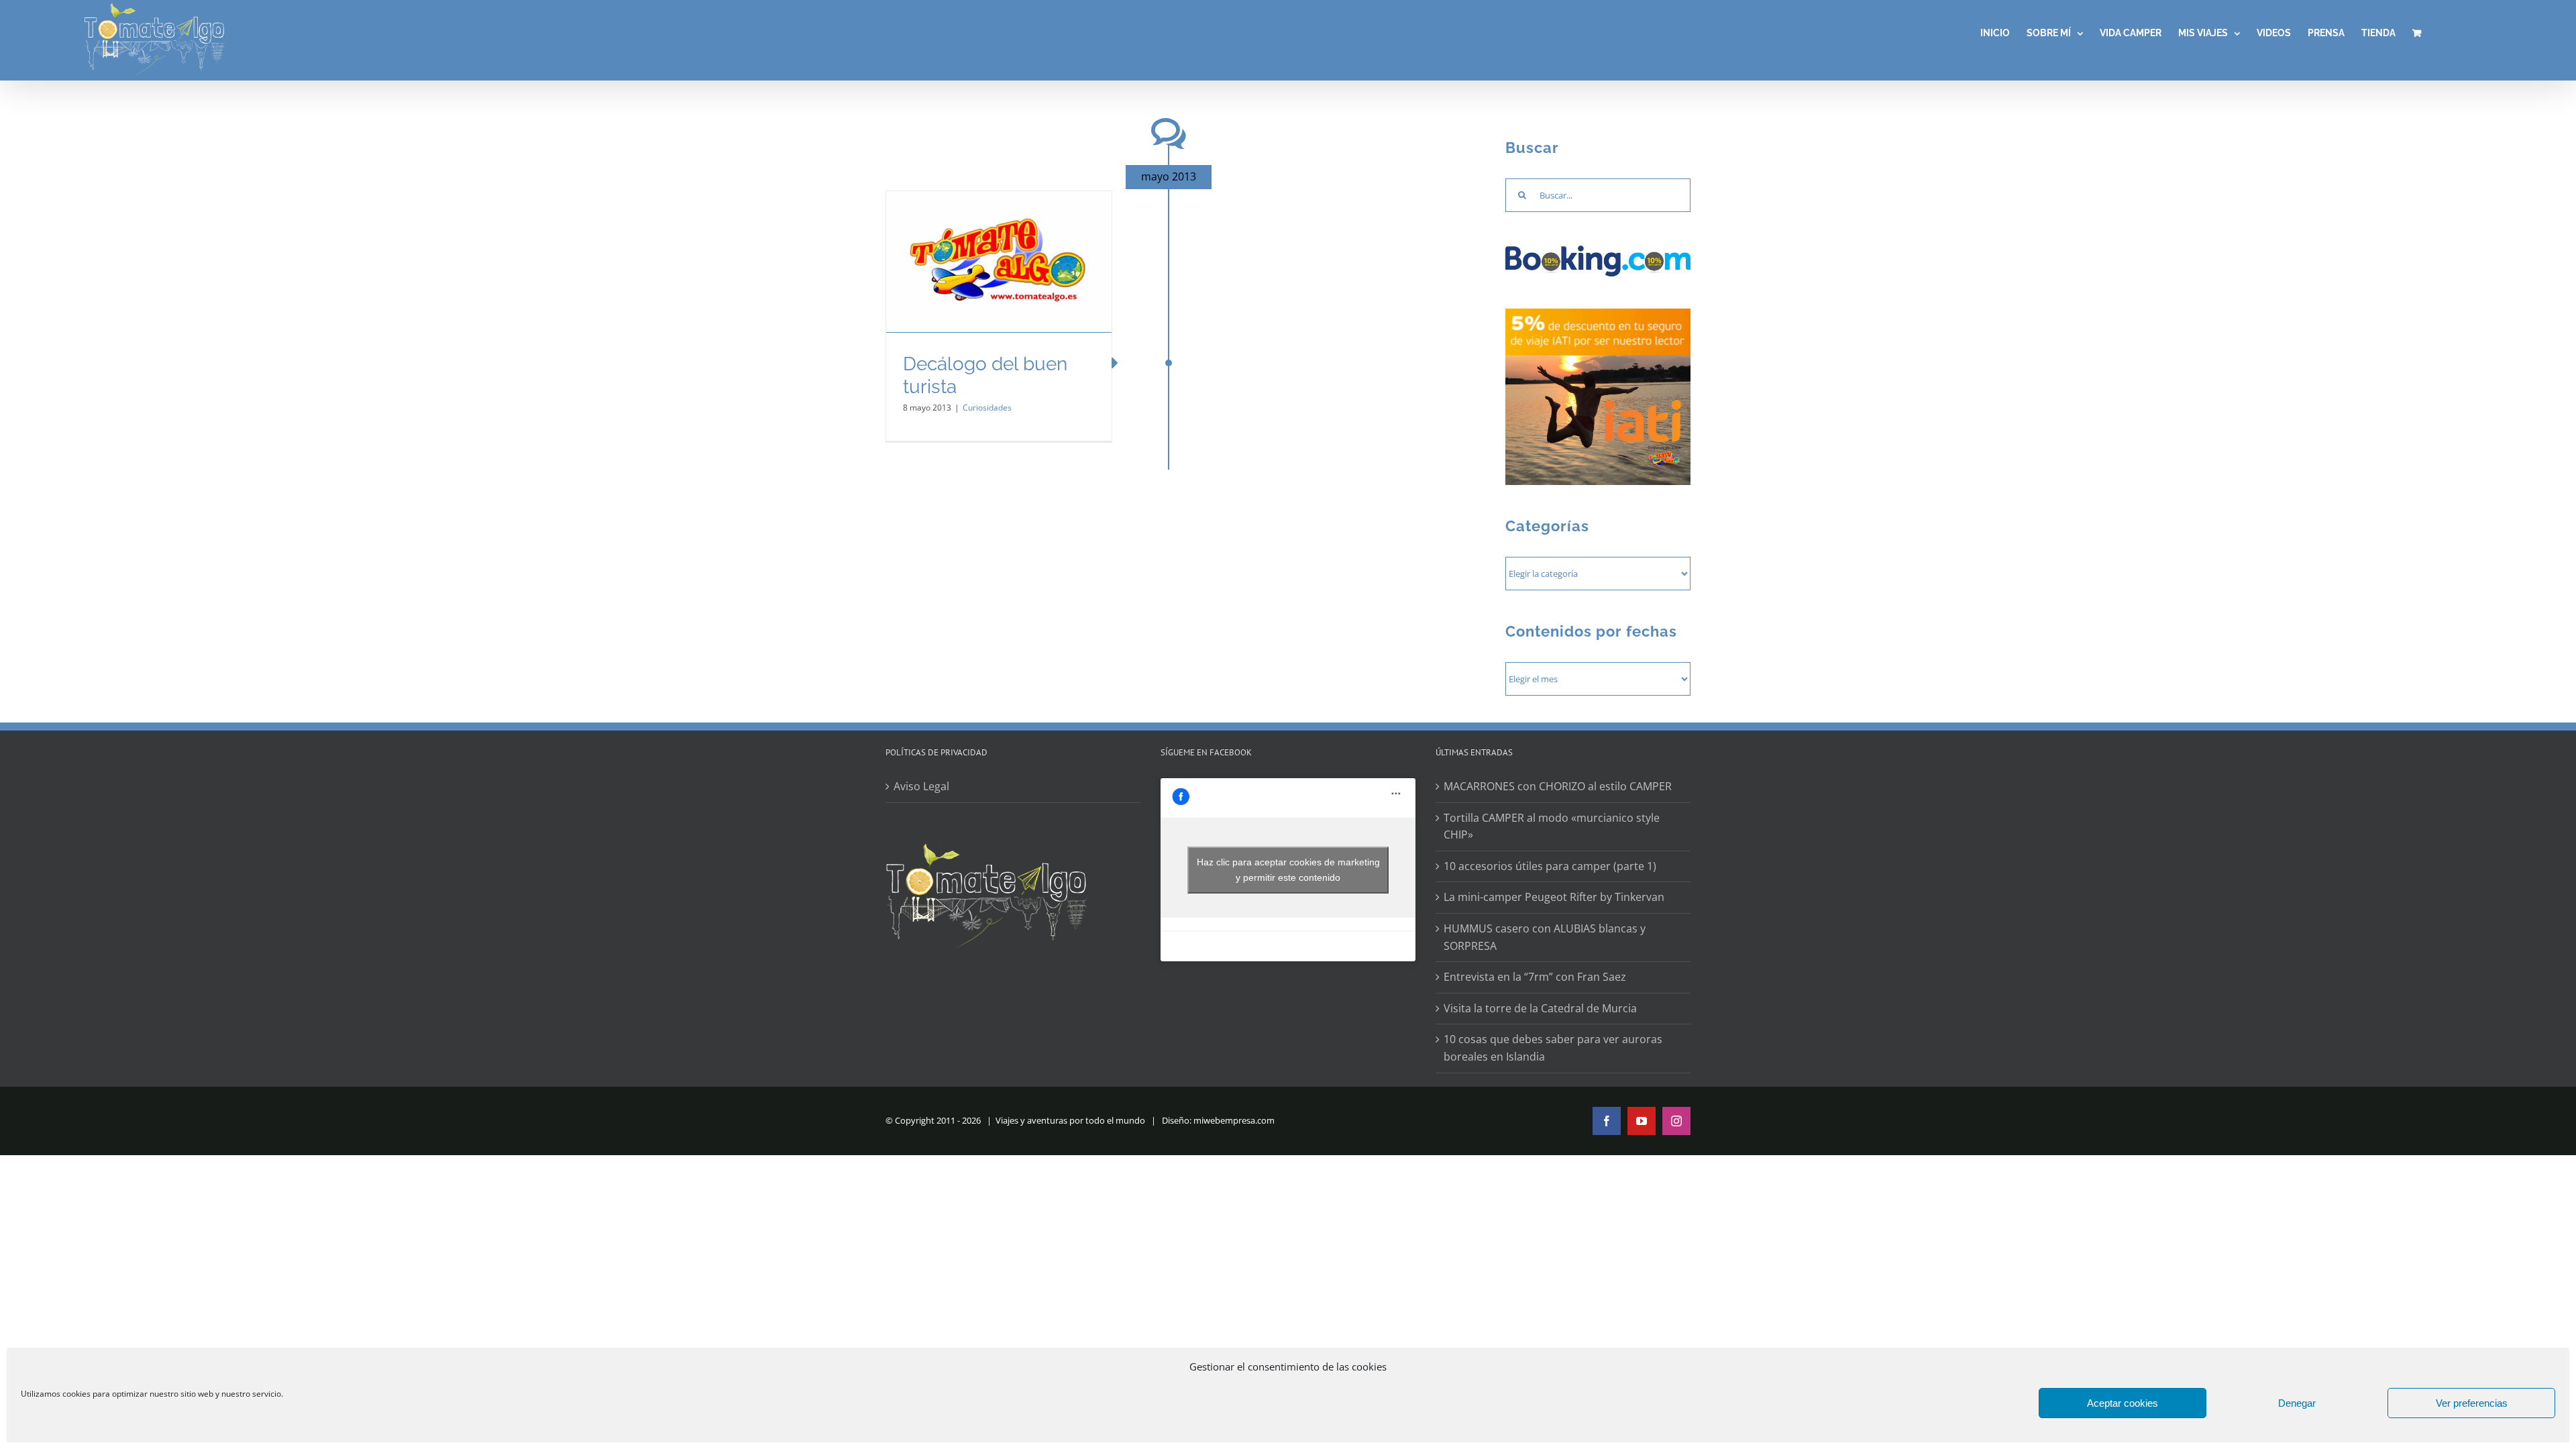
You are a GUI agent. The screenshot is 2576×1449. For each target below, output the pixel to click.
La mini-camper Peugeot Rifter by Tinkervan (1554, 897)
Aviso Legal (921, 786)
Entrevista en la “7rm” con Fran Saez (1535, 977)
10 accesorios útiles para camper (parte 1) (1550, 866)
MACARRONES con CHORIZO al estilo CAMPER (1558, 786)
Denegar (2297, 1403)
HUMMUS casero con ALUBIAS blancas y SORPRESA (1545, 937)
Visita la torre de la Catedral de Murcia (1540, 1008)
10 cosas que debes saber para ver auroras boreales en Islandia (1553, 1048)
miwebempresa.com (1234, 1120)
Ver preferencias (2472, 1403)
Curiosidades (987, 408)
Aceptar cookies (2123, 1403)
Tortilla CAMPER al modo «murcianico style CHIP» (1552, 826)
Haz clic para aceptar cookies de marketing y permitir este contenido (1288, 870)
